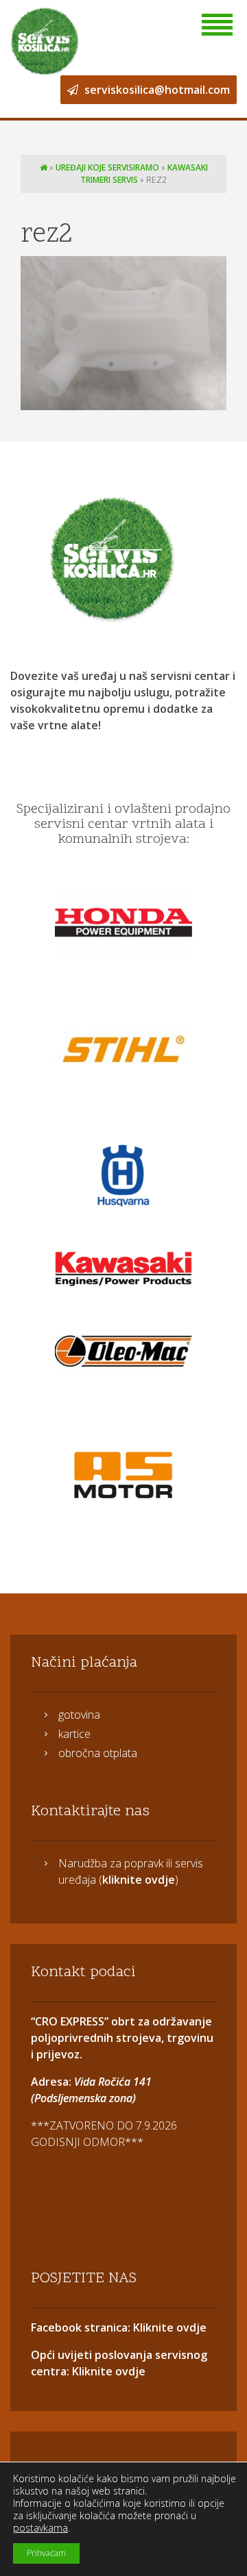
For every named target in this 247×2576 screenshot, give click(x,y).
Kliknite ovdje (168, 2327)
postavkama (40, 2528)
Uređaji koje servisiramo (107, 167)
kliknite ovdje (139, 1880)
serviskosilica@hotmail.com (156, 90)
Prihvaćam (46, 2553)
